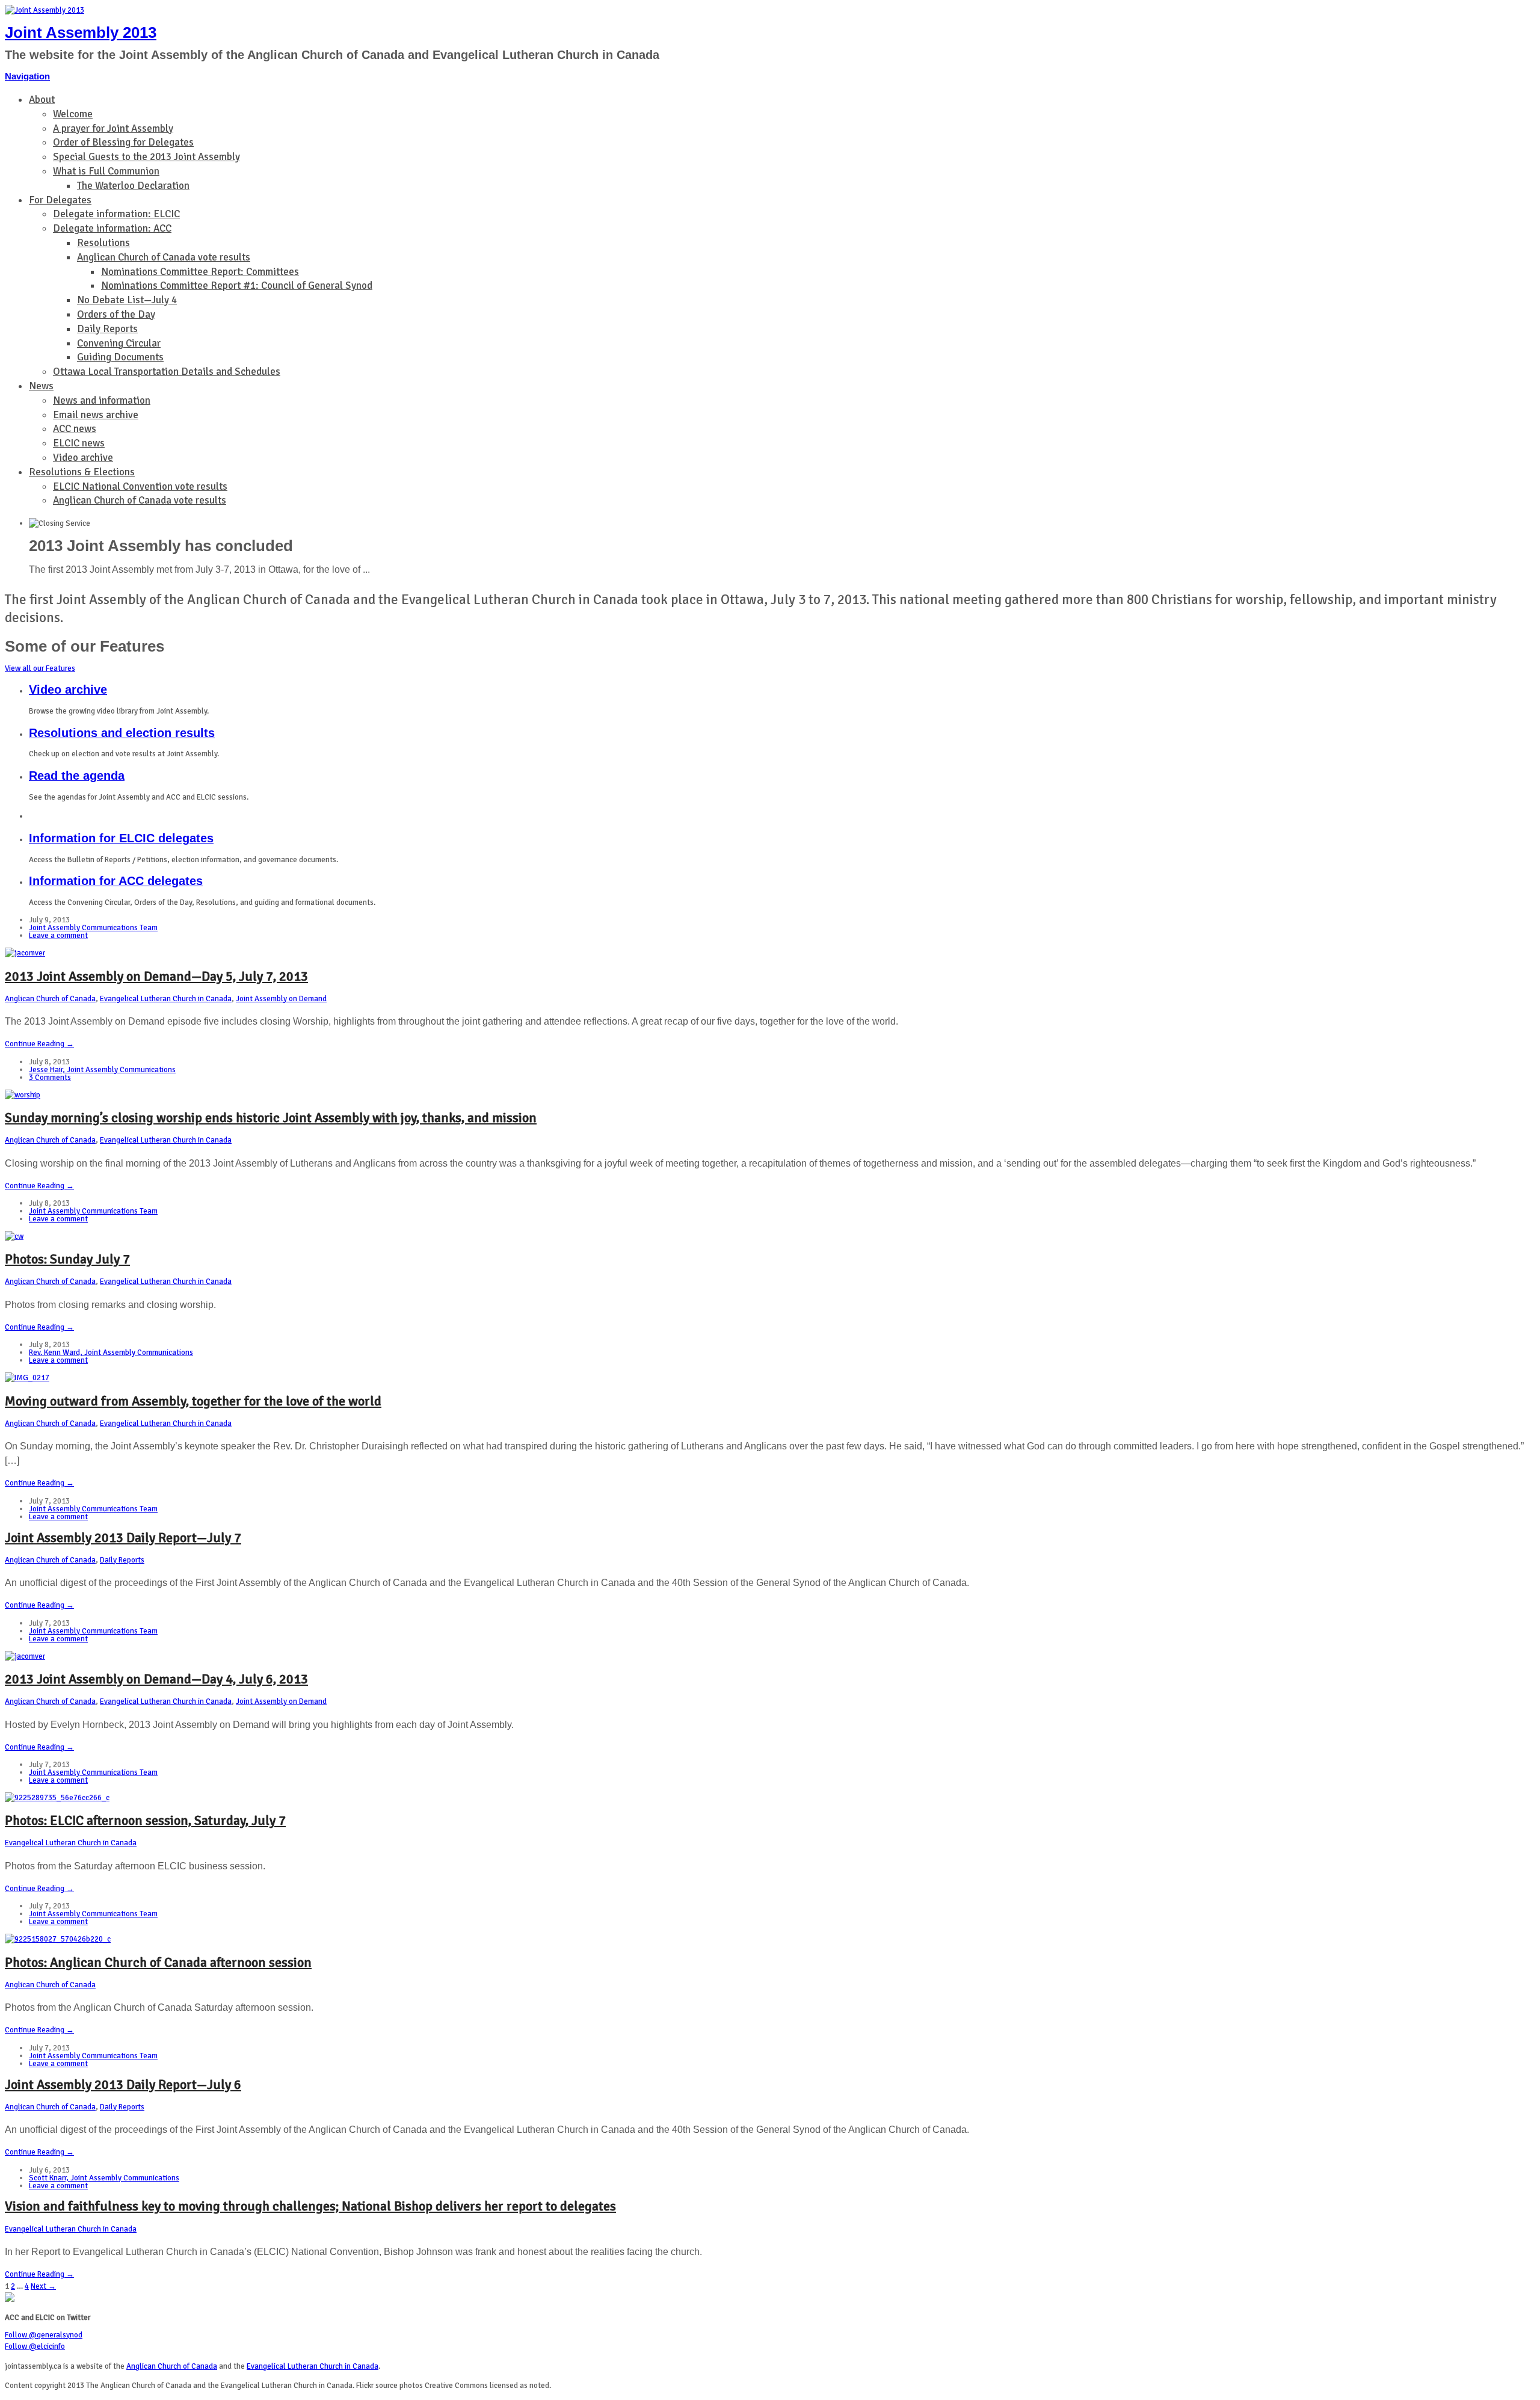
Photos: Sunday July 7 (67, 1259)
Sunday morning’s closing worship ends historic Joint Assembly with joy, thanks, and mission (271, 1118)
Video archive (83, 458)
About (42, 100)
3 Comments (50, 1078)
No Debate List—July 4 (127, 300)
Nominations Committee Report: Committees (200, 272)
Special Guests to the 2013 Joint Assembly (146, 157)
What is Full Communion (106, 171)
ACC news (75, 429)
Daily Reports (107, 329)
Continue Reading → (39, 1044)
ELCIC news (79, 443)
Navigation (27, 76)
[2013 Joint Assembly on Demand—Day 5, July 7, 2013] (25, 953)
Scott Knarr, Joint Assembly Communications (104, 2178)
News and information (102, 400)
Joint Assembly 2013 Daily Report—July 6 (123, 2084)
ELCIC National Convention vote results (140, 486)
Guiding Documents (120, 357)
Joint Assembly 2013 (81, 32)
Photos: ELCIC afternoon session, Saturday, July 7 (145, 1820)
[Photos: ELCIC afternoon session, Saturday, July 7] (57, 1798)
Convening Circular (119, 343)
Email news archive (96, 415)
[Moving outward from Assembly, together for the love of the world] (27, 1378)
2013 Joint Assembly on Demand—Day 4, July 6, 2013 (156, 1679)
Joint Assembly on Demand (281, 999)
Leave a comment (58, 936)
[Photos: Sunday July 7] (14, 1236)
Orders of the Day (116, 314)
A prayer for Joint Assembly (113, 128)
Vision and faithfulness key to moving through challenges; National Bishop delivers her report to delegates (310, 2206)
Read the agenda (77, 776)
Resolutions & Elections (82, 472)
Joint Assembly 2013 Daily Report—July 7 (123, 1538)
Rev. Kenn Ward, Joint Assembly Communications (111, 1353)
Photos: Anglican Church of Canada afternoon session (158, 1962)
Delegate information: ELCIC (116, 214)
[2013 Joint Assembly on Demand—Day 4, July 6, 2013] (25, 1656)
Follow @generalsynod (44, 2335)
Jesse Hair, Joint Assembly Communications (102, 1070)
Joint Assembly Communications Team (93, 928)
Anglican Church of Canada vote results (164, 257)
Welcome (73, 114)
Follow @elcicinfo (35, 2346)
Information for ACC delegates (116, 881)
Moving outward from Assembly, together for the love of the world (193, 1401)
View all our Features (40, 668)
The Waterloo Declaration (133, 186)
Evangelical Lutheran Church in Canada (166, 999)
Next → (43, 2286)
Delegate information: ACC (112, 228)
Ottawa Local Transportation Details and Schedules (167, 372)
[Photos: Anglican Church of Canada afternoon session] (58, 1939)
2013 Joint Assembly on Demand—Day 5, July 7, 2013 (156, 976)
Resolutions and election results (122, 733)
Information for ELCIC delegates (121, 838)
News (41, 386)
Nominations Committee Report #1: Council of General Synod (237, 285)
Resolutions (103, 243)
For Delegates (60, 200)
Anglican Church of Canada (50, 999)
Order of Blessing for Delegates (123, 142)
